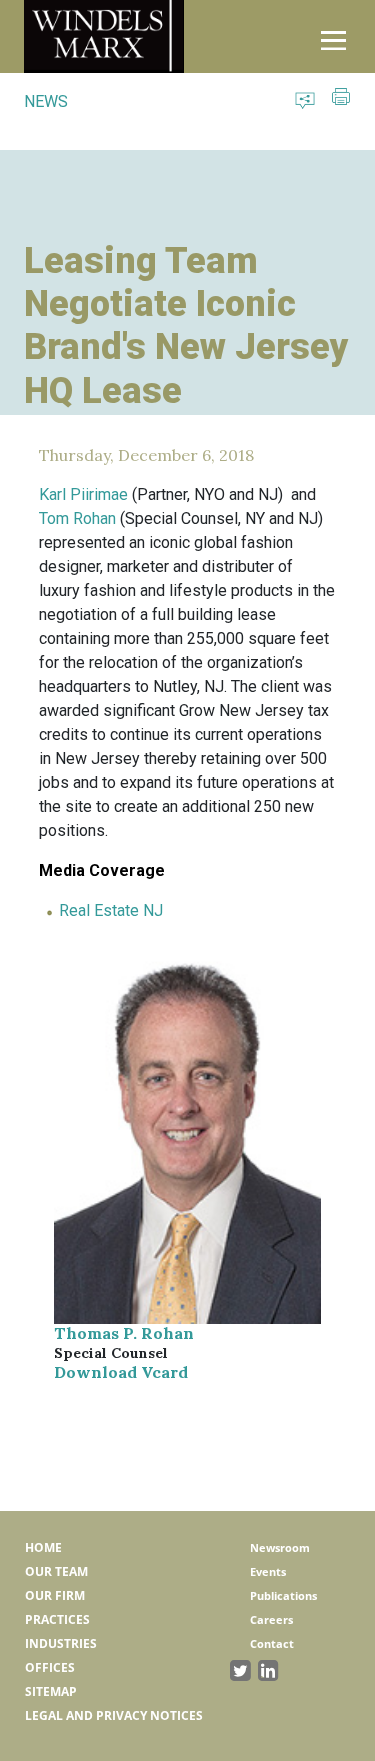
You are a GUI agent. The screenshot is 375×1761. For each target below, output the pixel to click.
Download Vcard (121, 1372)
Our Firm (55, 1595)
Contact (272, 1643)
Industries (61, 1643)
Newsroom (280, 1547)
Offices (50, 1667)
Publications (283, 1595)
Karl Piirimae (83, 494)
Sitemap (51, 1691)
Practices (57, 1619)
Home (43, 1547)
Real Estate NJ (111, 910)
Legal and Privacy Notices (114, 1715)
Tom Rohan (77, 518)
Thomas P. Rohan (124, 1333)
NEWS (46, 101)
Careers (271, 1619)
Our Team (56, 1571)
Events (268, 1571)
